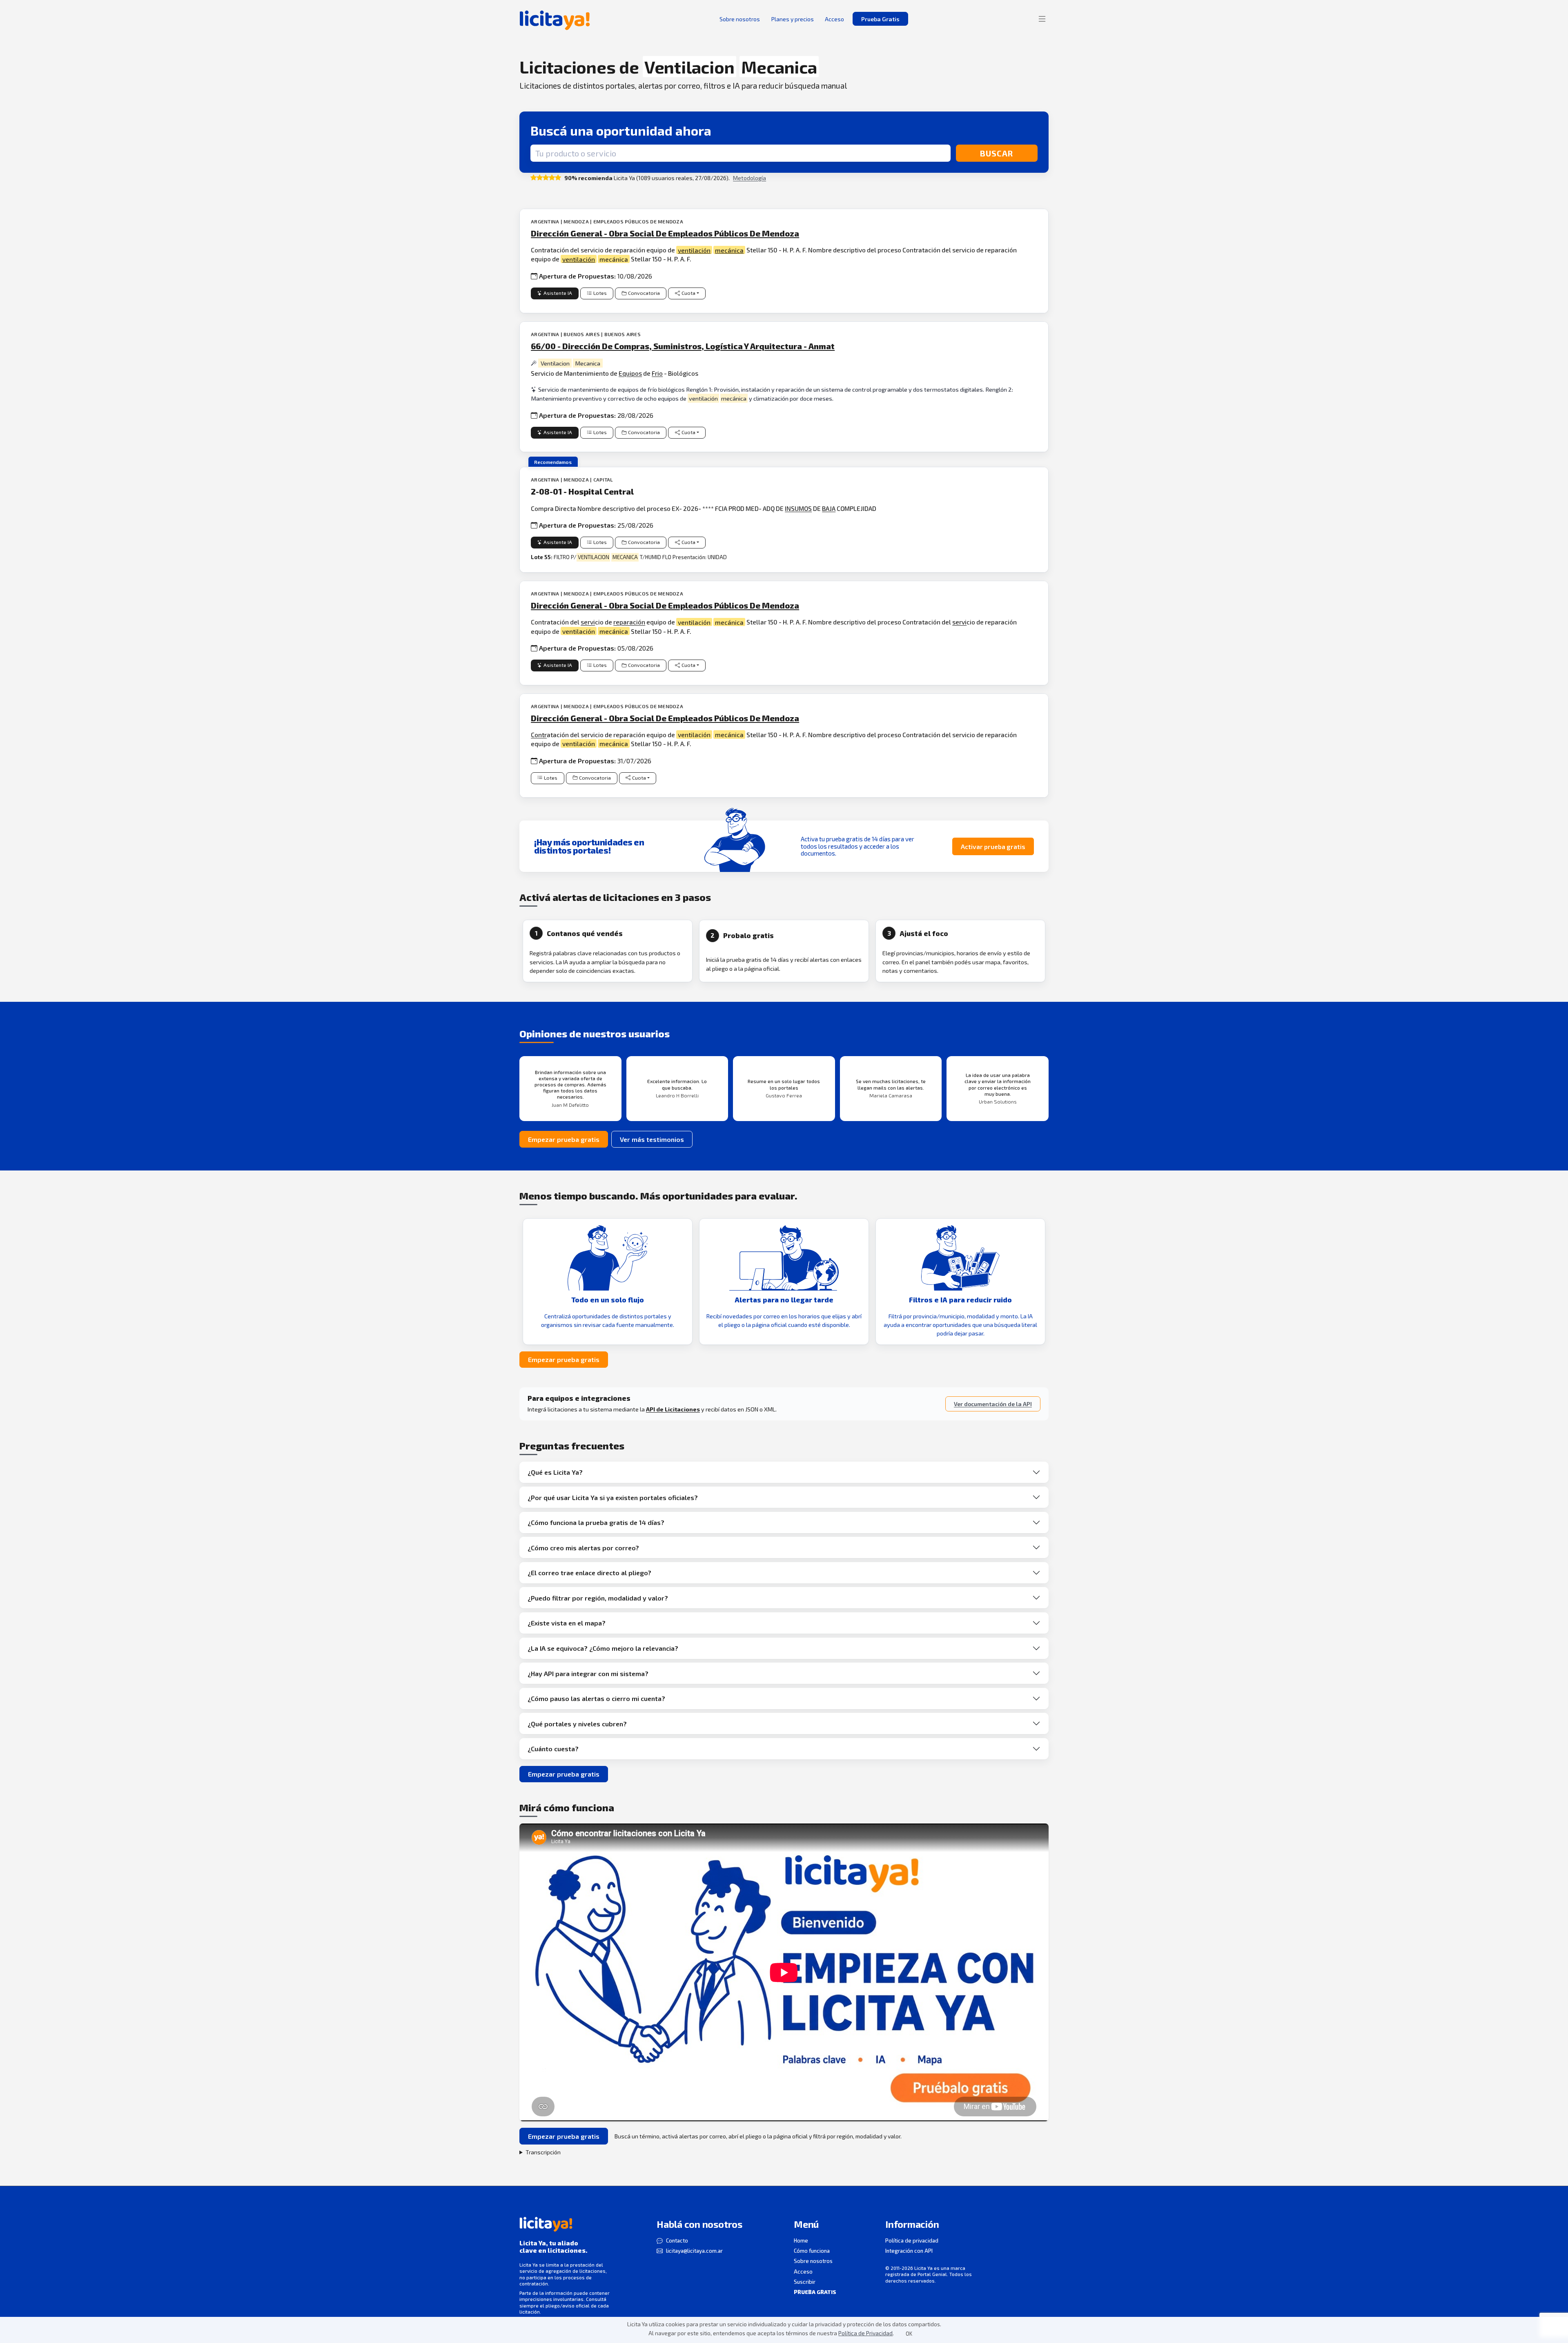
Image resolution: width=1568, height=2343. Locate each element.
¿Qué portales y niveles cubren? (577, 1724)
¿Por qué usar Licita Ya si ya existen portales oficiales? (613, 1497)
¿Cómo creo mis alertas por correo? (583, 1548)
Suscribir (805, 2282)
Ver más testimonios (652, 1139)
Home (801, 2240)
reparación (629, 622)
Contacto (677, 2240)
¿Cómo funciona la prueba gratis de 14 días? (596, 1522)
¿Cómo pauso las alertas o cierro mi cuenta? (596, 1698)
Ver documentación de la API (993, 1404)
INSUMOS (798, 508)
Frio (657, 373)
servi (588, 622)
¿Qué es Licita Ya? (555, 1472)
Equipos (630, 373)
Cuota (688, 293)
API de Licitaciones (673, 1409)
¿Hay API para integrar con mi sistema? (588, 1673)
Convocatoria (644, 293)
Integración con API (909, 2251)
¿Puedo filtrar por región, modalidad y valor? (598, 1598)
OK (909, 2334)
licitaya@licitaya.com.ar (694, 2251)
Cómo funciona (812, 2251)
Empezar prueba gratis (564, 1139)
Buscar (997, 153)
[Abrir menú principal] (1042, 19)
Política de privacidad (912, 2240)
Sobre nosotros (813, 2261)
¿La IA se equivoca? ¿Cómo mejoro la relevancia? (603, 1648)
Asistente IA (558, 293)
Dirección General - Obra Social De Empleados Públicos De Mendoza (665, 233)
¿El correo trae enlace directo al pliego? (589, 1573)
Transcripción (543, 2152)
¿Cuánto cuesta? (553, 1749)
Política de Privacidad (865, 2333)
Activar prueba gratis (993, 846)
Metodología (749, 178)
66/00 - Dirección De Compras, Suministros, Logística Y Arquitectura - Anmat (683, 346)
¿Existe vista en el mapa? (567, 1623)
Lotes (600, 293)
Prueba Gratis (880, 19)
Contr (539, 735)
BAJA (829, 508)
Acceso (803, 2272)
